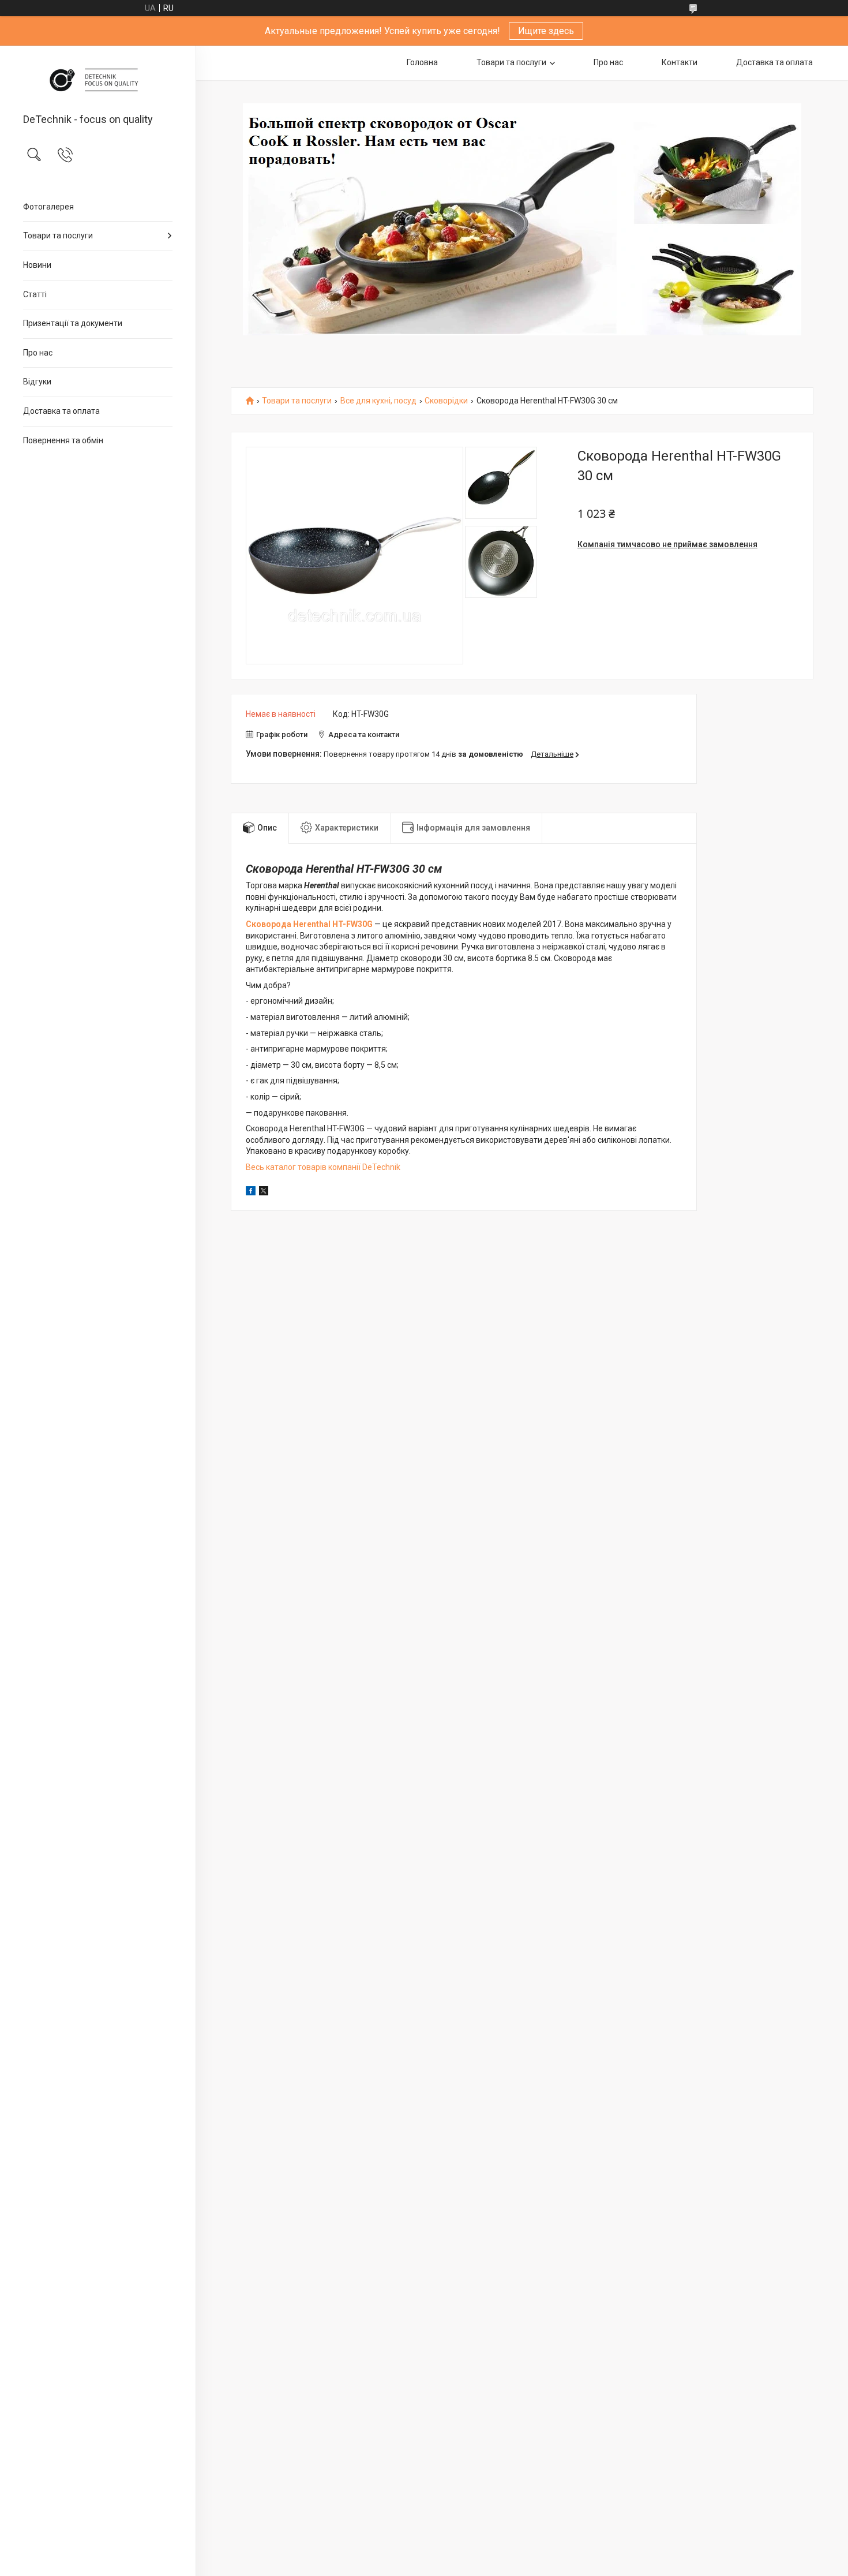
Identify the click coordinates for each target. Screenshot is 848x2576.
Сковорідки (446, 401)
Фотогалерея (48, 207)
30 (362, 924)
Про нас (38, 353)
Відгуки (37, 382)
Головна (422, 62)
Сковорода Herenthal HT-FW (302, 924)
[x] (264, 1192)
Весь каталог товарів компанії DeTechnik (323, 1167)
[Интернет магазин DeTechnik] (98, 80)
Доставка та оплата (61, 411)
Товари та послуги (58, 235)
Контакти (680, 62)
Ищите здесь (546, 31)
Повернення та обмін (63, 440)
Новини (37, 265)
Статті (35, 294)
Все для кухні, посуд (378, 401)
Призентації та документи (73, 323)
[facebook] (251, 1192)
